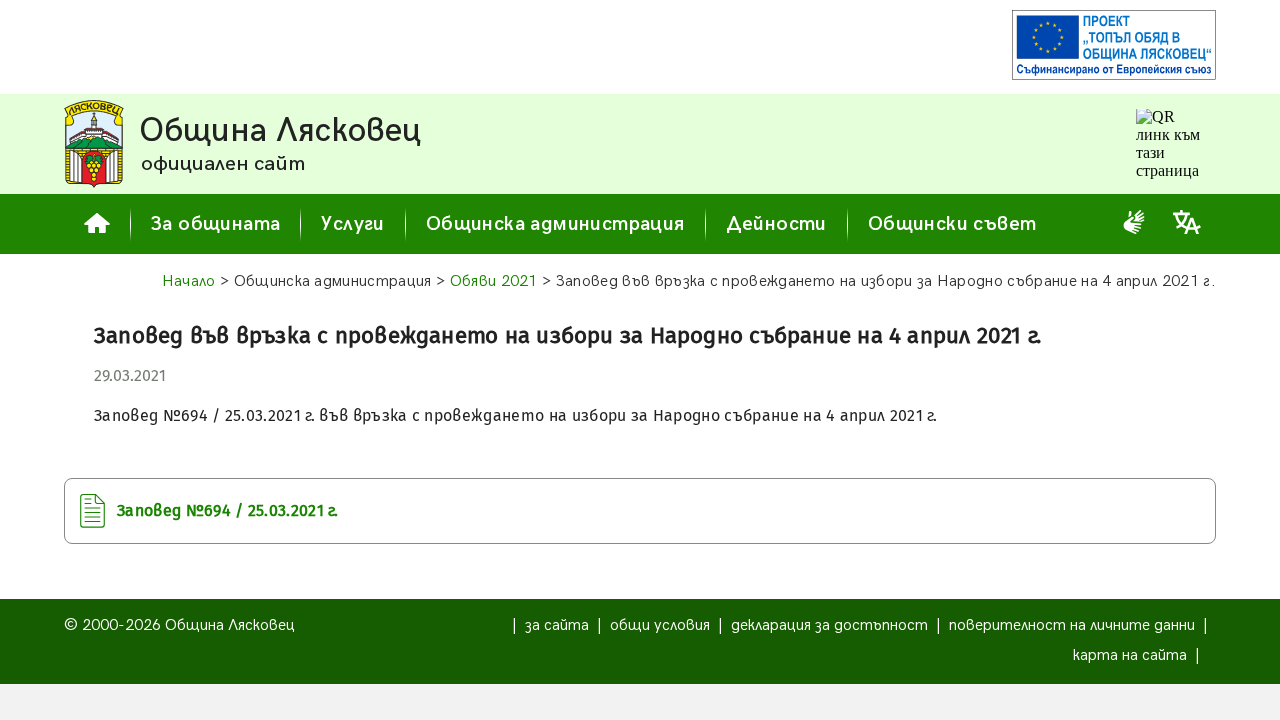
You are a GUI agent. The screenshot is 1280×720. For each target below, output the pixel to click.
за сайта (557, 625)
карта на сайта (1130, 655)
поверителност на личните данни (1072, 625)
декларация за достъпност (829, 625)
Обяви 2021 (494, 281)
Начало (189, 281)
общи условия (660, 625)
